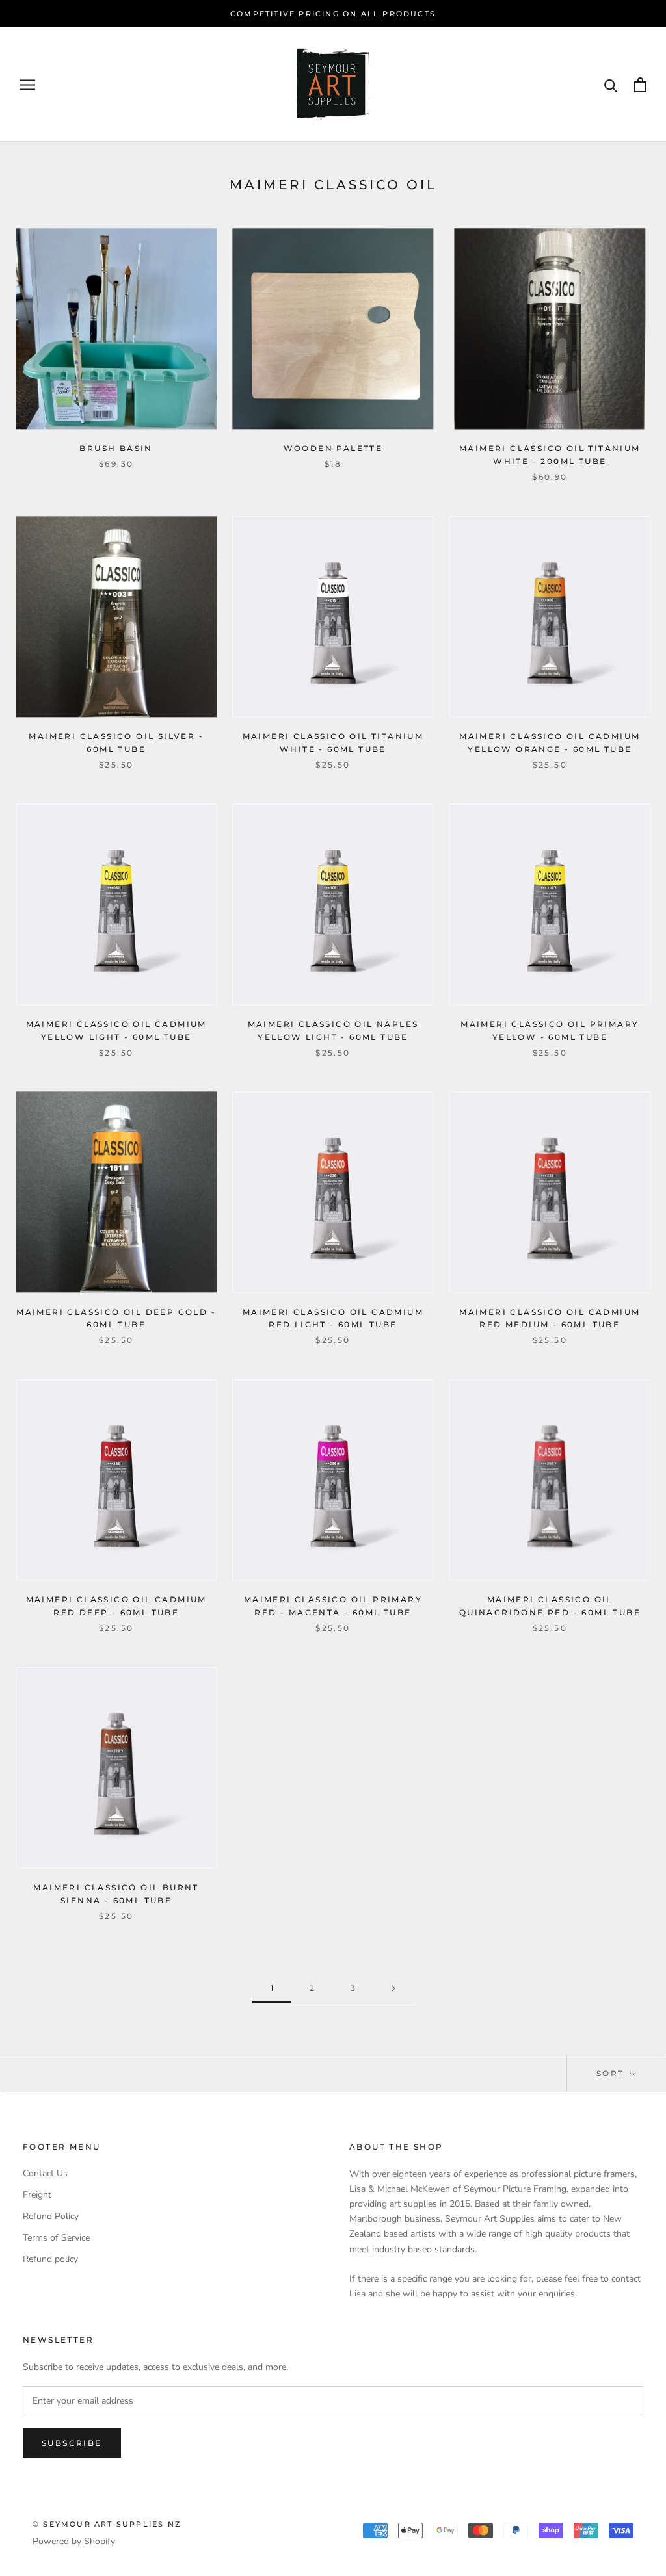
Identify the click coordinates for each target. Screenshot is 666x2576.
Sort (612, 2073)
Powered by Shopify (74, 2541)
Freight (37, 2195)
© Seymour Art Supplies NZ (107, 2524)
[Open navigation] (27, 85)
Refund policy (50, 2259)
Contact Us (45, 2173)
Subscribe (72, 2443)
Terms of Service (56, 2238)
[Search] (611, 85)
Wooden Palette (333, 448)
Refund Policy (51, 2216)
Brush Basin (116, 448)
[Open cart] (640, 85)
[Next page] (393, 1989)
